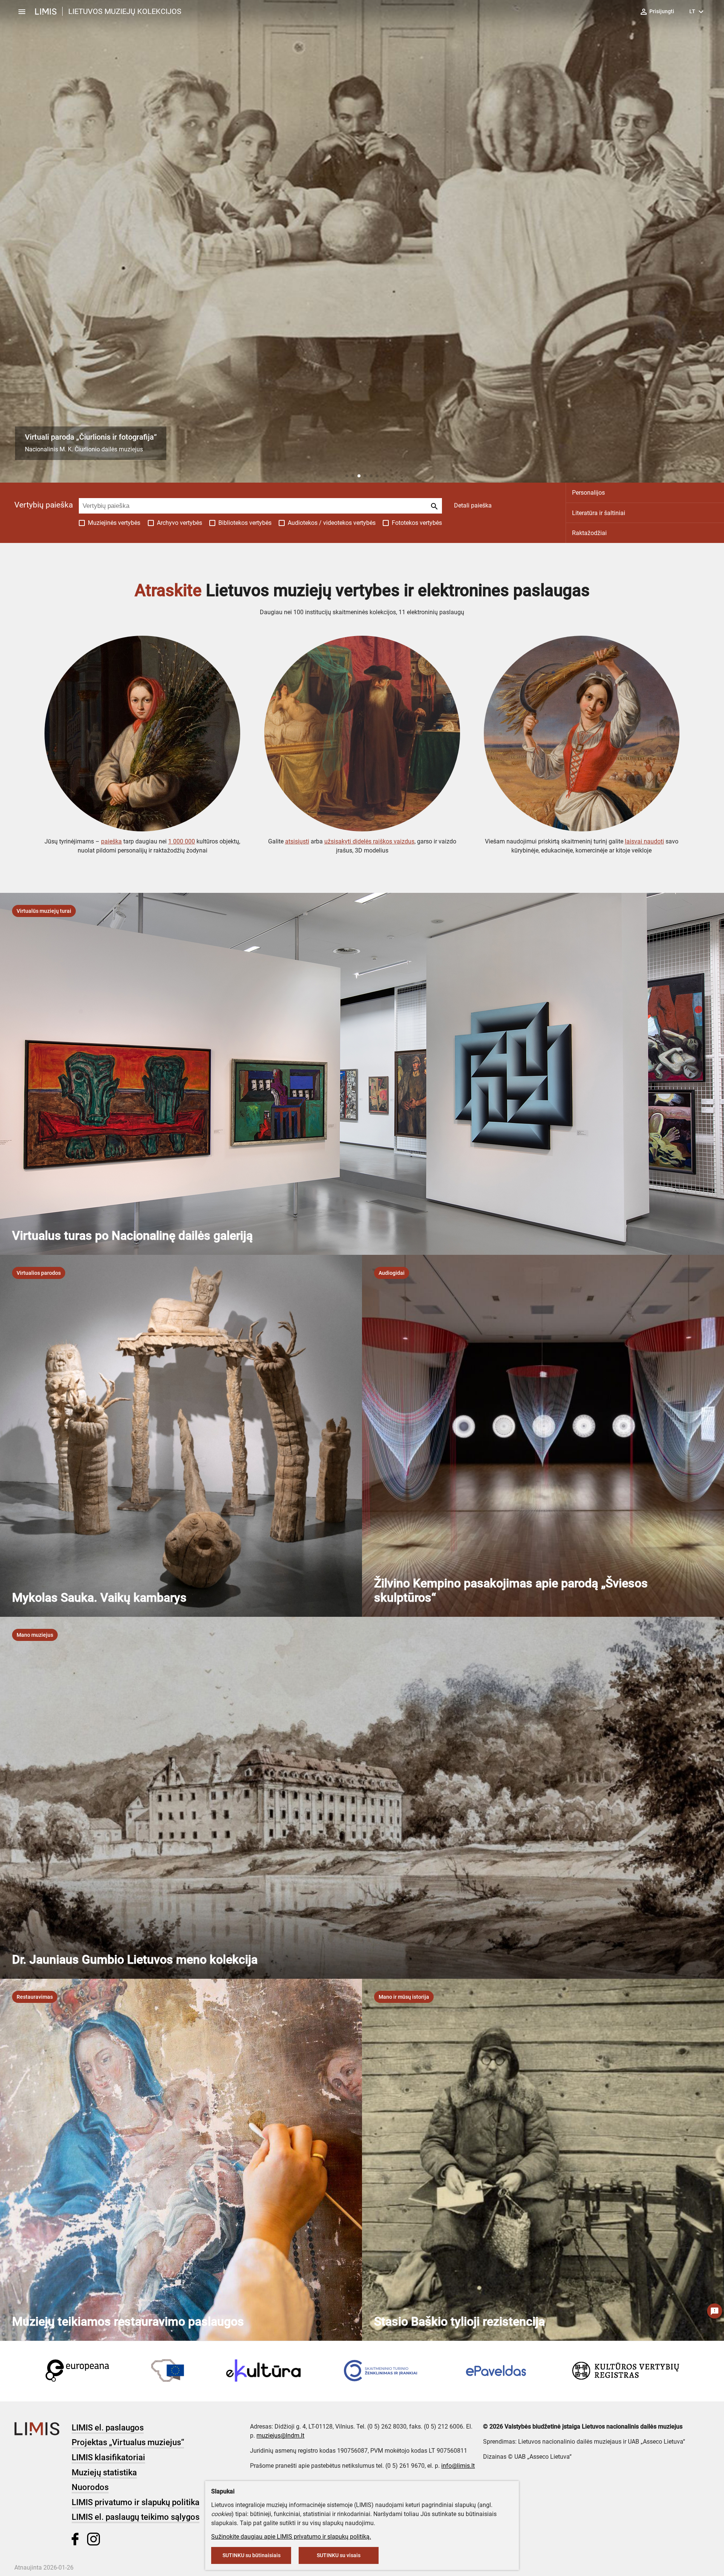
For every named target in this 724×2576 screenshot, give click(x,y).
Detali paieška (473, 505)
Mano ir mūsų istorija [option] (404, 1997)
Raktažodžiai (589, 533)
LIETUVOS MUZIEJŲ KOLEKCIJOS (125, 11)
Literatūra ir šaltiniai (599, 513)
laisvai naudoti (644, 841)
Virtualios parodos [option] (39, 1273)
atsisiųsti (297, 841)
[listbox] (44, 911)
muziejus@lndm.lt (280, 2436)
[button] (347, 476)
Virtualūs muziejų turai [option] (44, 911)
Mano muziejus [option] (35, 1635)
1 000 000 (182, 841)
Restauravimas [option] (35, 1997)
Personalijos (588, 493)
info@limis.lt (458, 2466)
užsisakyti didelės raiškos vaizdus (369, 841)
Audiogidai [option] (392, 1273)
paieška (111, 841)
